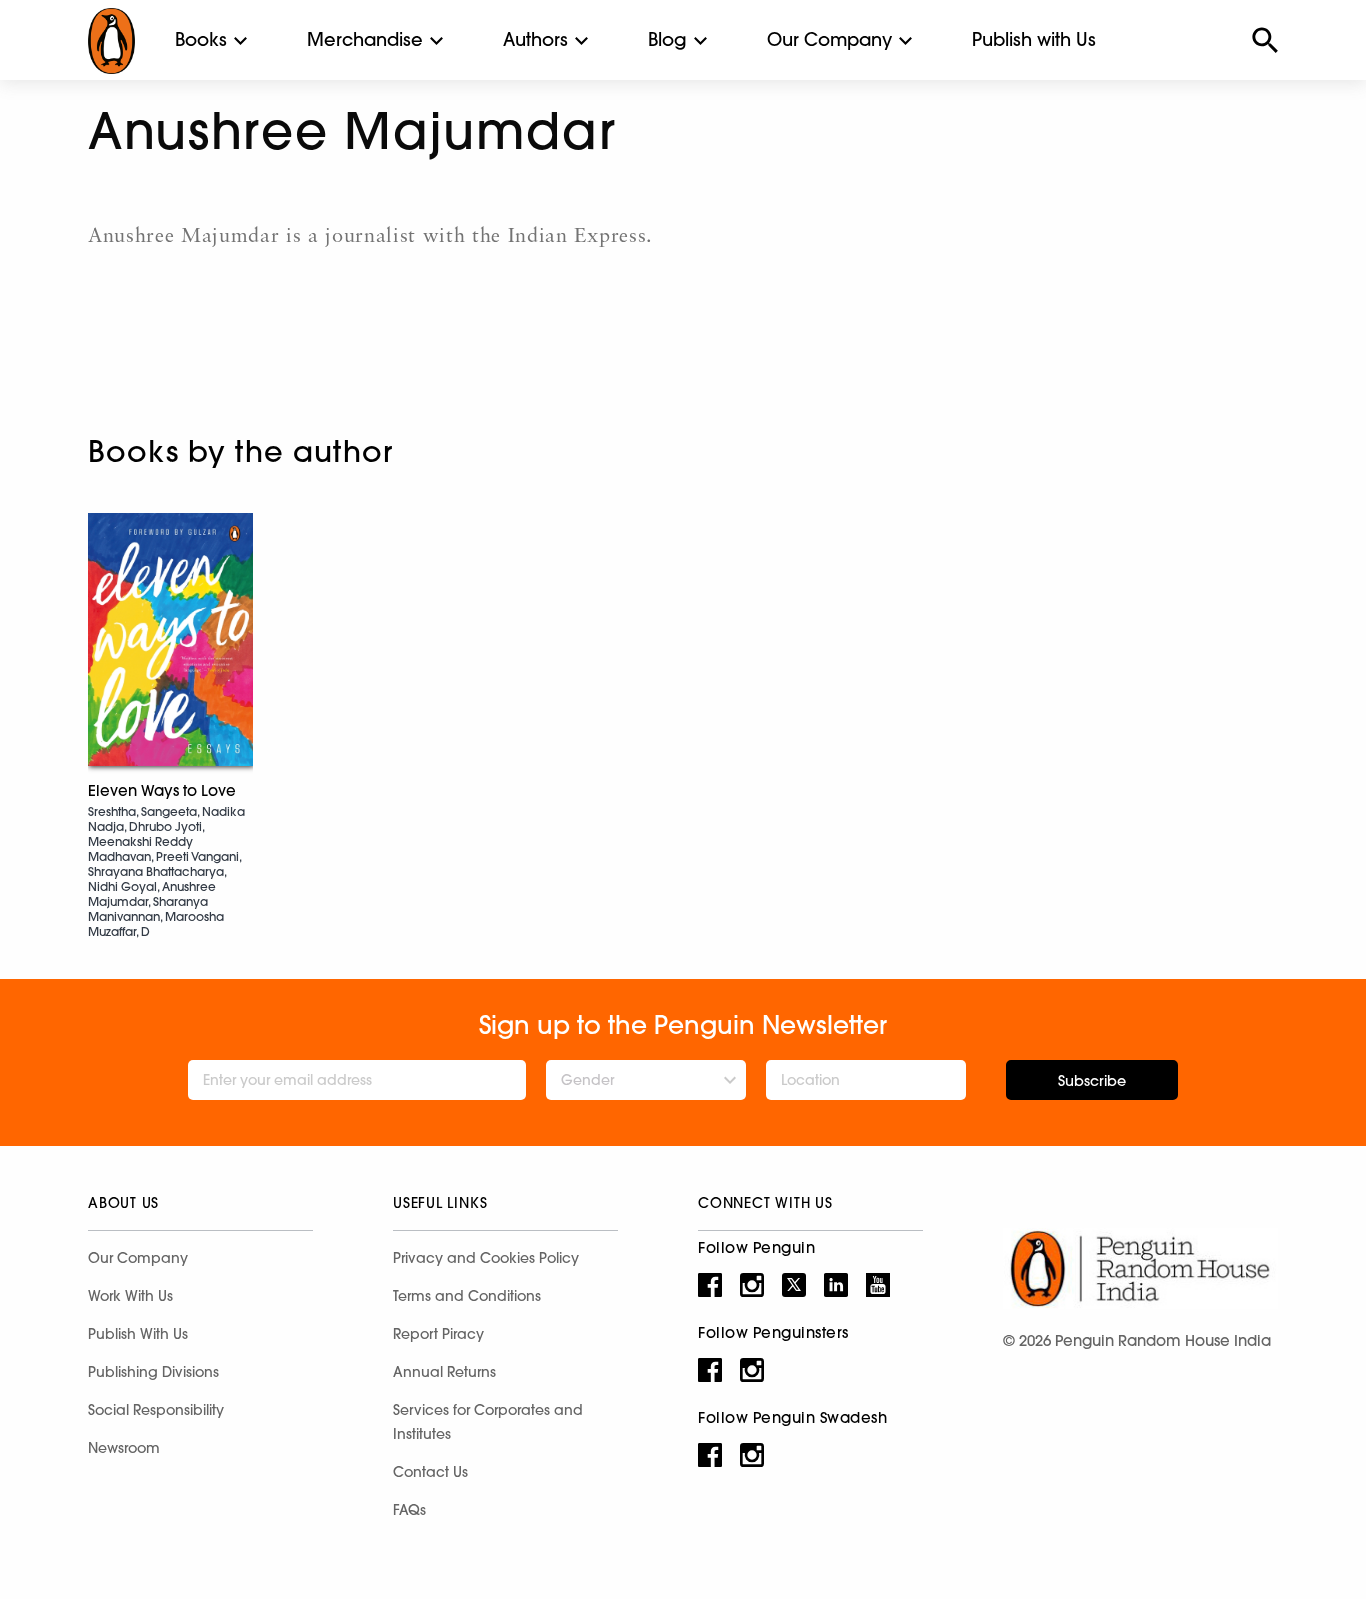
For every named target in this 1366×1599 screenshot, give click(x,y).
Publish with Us (1034, 39)
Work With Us (130, 1296)
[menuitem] (201, 40)
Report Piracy (438, 1334)
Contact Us (430, 1472)
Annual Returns (444, 1372)
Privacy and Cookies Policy (486, 1258)
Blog (667, 39)
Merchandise (365, 39)
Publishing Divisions (153, 1372)
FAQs (409, 1510)
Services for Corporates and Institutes (488, 1422)
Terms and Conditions (467, 1296)
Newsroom (124, 1448)
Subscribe (1092, 1081)
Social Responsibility (156, 1410)
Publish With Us (138, 1334)
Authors (535, 39)
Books (201, 39)
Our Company (829, 39)
